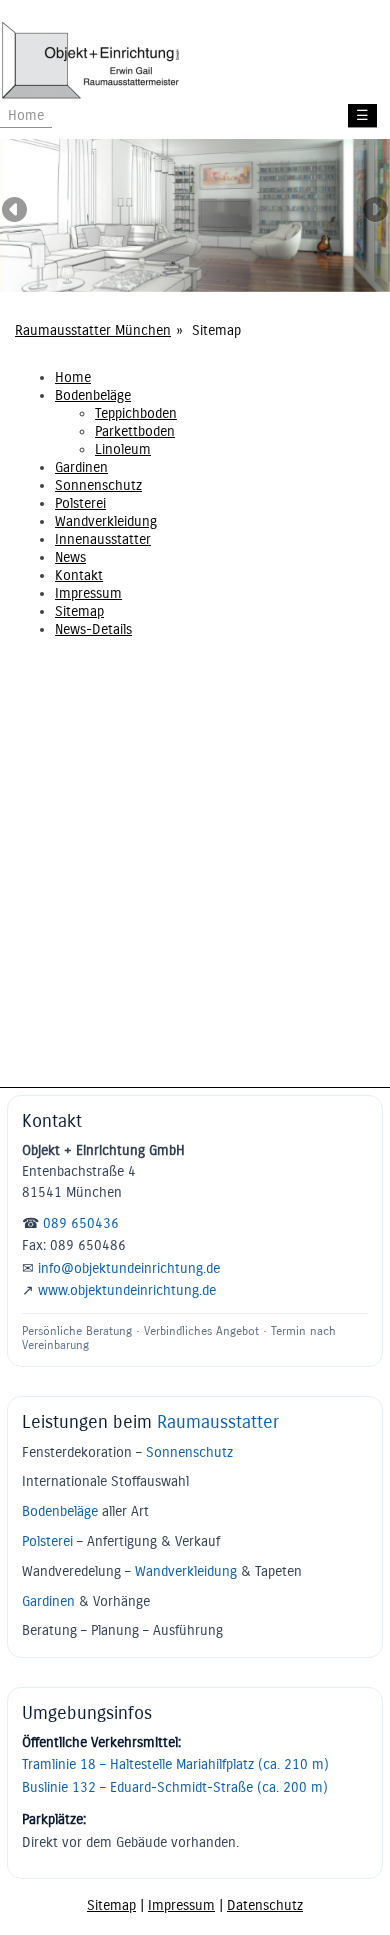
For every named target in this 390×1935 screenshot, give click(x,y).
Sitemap (111, 1905)
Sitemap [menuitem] (79, 611)
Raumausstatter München (93, 330)
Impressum (181, 1905)
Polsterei (47, 1541)
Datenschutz (265, 1905)
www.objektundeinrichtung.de (127, 1290)
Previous (15, 211)
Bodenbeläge (60, 1511)
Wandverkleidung (186, 1571)
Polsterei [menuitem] (80, 503)
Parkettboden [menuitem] (135, 431)
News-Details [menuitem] (93, 629)
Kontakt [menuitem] (79, 575)
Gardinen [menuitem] (81, 467)
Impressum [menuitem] (88, 593)
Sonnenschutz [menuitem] (98, 485)
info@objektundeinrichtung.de (129, 1268)
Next (375, 211)
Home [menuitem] (73, 377)
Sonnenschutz (189, 1452)
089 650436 (81, 1223)
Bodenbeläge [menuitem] (93, 395)
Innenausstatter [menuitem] (103, 539)
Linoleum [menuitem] (123, 449)
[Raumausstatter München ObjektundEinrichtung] (90, 96)
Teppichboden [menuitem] (136, 413)
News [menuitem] (70, 557)
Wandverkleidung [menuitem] (106, 521)
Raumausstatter (218, 1422)
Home (26, 115)
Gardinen (48, 1601)
